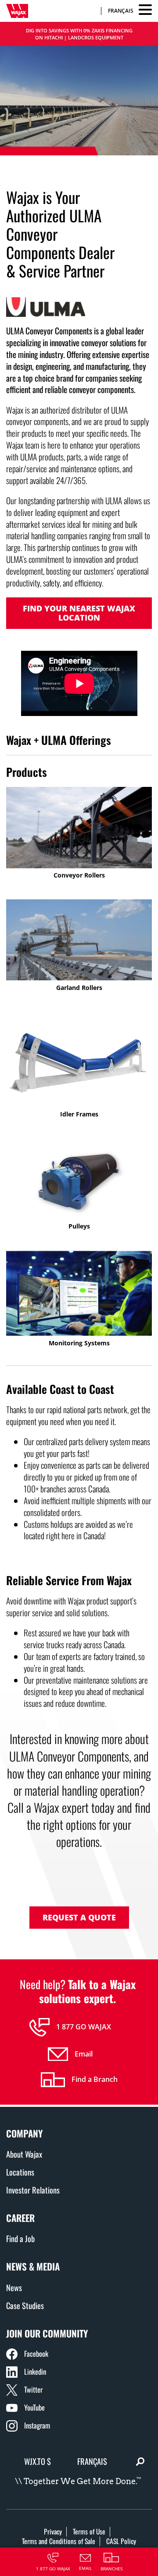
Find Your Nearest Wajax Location (79, 613)
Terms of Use (89, 2531)
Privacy (53, 2531)
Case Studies (25, 2305)
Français (121, 11)
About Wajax (24, 2154)
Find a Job (20, 2238)
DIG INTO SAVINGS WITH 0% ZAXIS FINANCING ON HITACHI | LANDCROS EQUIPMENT (79, 34)
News (14, 2287)
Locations (20, 2172)
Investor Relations (33, 2190)
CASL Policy (121, 2541)
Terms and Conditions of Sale (59, 2541)
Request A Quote (79, 1917)
